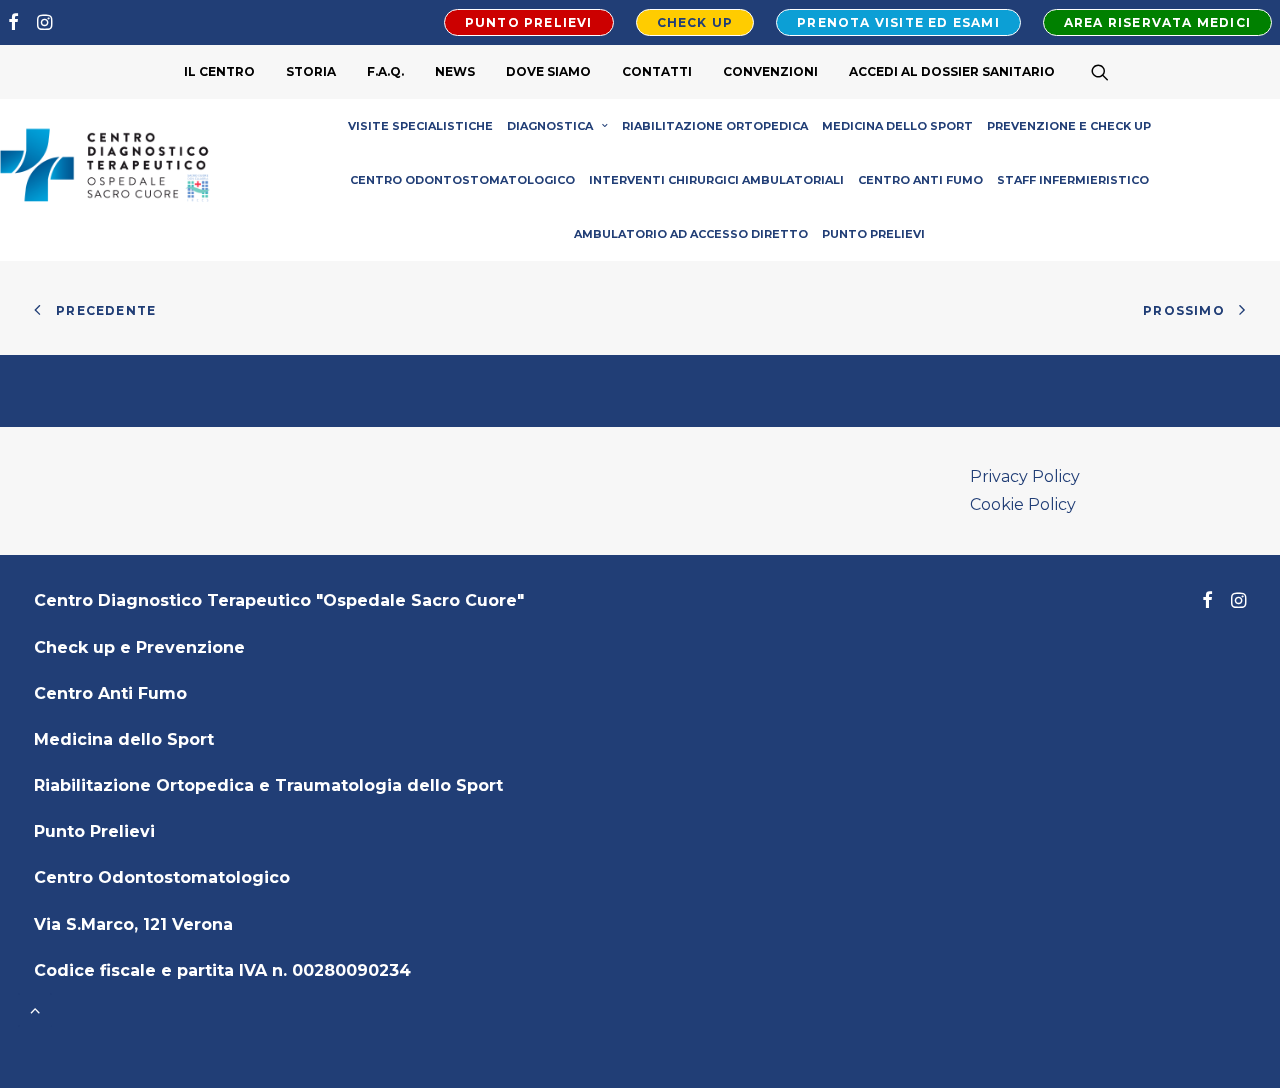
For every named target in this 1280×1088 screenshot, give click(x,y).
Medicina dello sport (897, 126)
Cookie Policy (1023, 504)
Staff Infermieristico (1073, 180)
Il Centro (219, 71)
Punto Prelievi (873, 234)
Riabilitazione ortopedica (715, 126)
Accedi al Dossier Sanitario (952, 71)
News (455, 71)
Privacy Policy (1025, 476)
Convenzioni (770, 71)
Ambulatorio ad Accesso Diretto (691, 234)
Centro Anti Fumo (920, 180)
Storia (311, 71)
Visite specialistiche (420, 126)
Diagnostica (550, 126)
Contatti (657, 71)
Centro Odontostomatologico (462, 180)
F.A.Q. (385, 71)
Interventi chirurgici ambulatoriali (716, 180)
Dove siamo (548, 71)
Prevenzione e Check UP (1069, 126)
